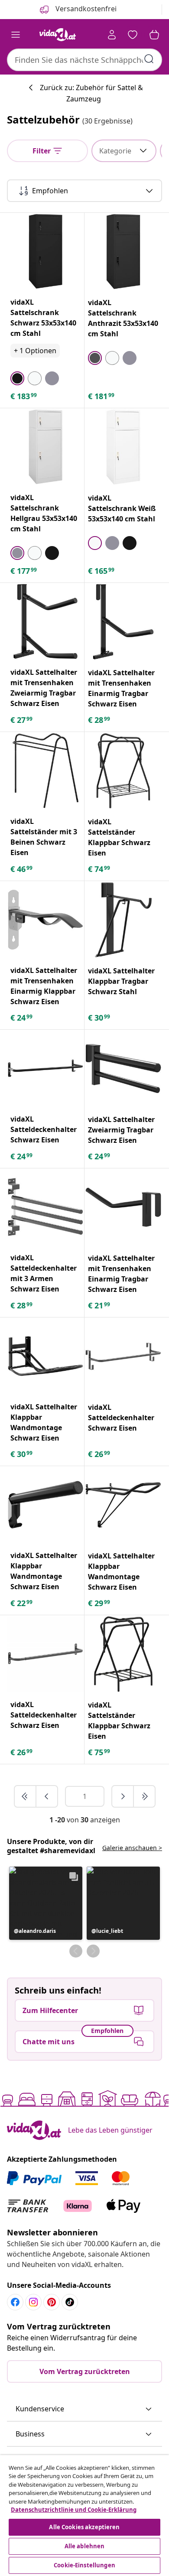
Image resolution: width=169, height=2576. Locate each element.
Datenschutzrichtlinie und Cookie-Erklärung (74, 2510)
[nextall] (144, 1796)
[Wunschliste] (133, 35)
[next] (123, 1796)
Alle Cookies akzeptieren (84, 2527)
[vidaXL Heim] (58, 35)
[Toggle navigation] (16, 35)
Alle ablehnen (85, 2546)
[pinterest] (52, 2302)
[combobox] (84, 60)
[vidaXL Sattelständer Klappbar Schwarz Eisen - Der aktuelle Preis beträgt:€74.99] (123, 771)
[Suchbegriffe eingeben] (149, 59)
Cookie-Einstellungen (84, 2565)
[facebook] (15, 2302)
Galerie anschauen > (132, 1848)
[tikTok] (70, 2302)
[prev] (47, 1796)
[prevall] (26, 1796)
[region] (84, 2516)
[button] (46, 1903)
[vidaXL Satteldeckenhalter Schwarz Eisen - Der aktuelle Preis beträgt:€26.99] (123, 1356)
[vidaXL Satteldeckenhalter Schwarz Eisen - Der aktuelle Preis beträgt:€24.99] (45, 1068)
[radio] (17, 378)
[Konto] (112, 35)
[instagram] (33, 2302)
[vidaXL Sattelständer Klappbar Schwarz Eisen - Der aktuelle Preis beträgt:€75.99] (123, 1654)
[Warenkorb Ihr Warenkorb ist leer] (154, 35)
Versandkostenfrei (85, 9)
